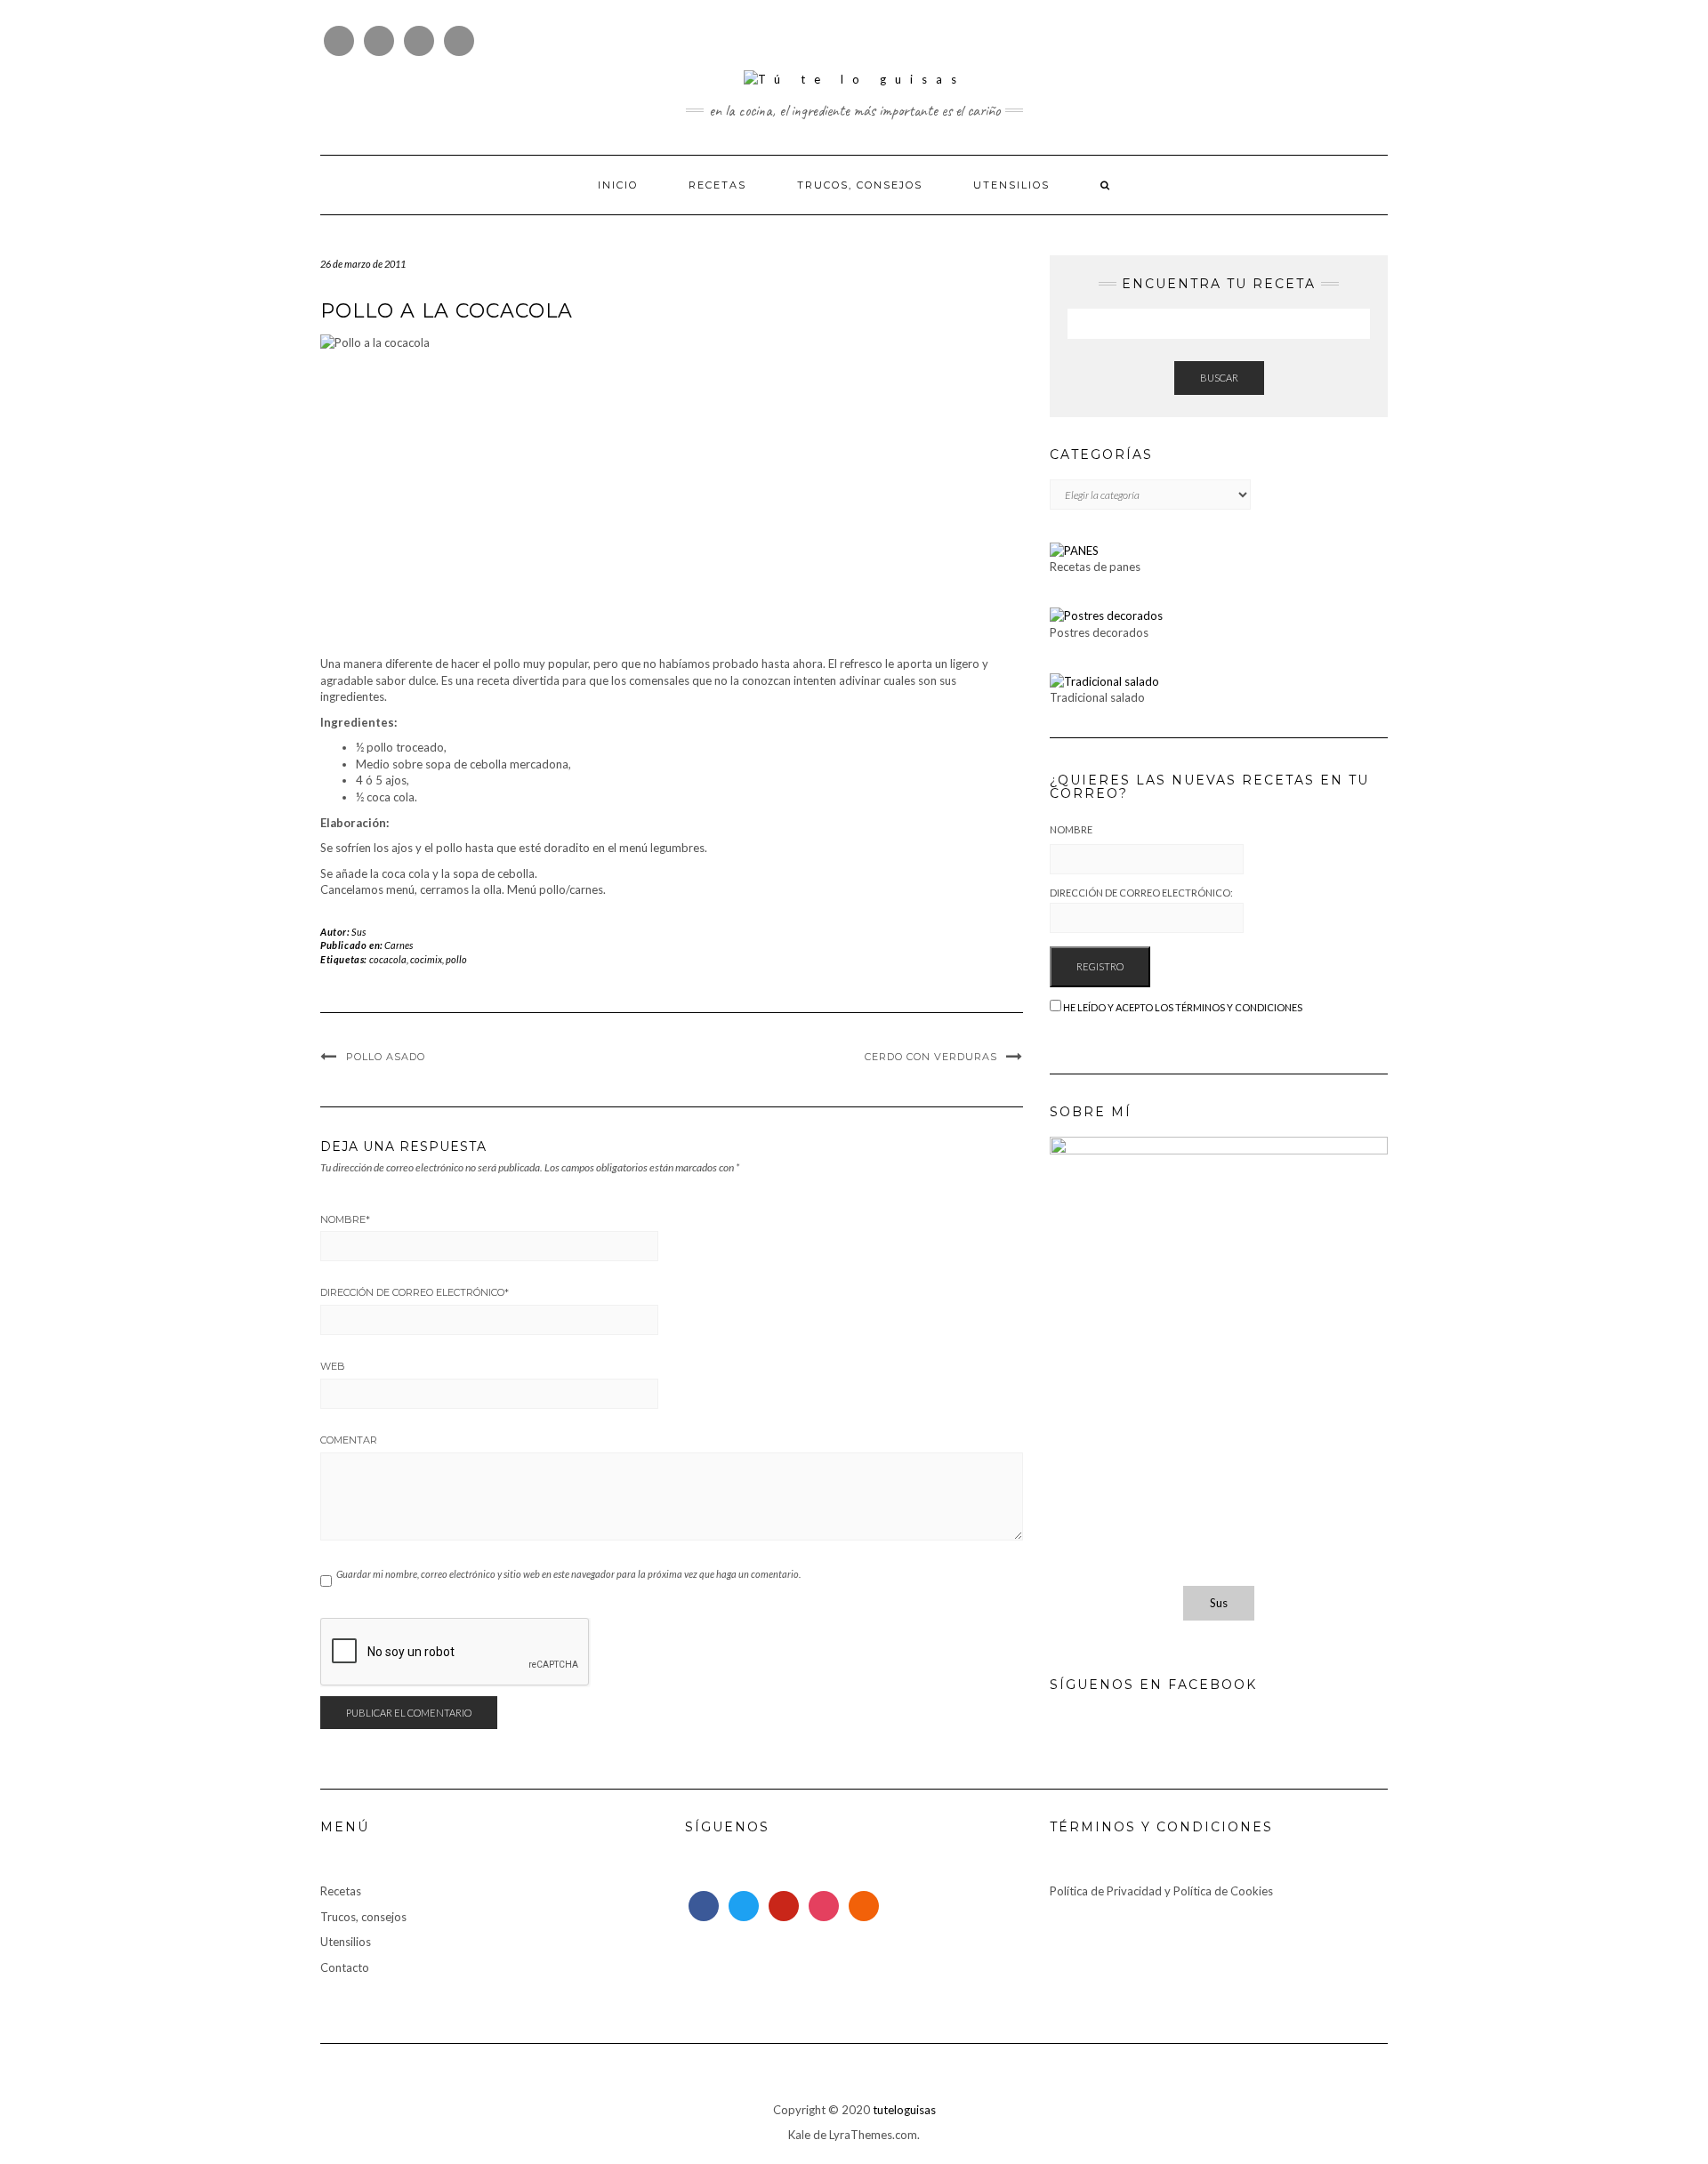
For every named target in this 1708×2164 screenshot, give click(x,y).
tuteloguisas (904, 2110)
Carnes (399, 945)
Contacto (345, 1967)
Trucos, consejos (860, 185)
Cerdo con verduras (931, 1057)
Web (333, 1366)
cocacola (388, 959)
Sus (359, 932)
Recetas (717, 185)
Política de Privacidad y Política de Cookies (1161, 1891)
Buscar (1219, 378)
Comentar (349, 1440)
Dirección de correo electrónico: (1141, 893)
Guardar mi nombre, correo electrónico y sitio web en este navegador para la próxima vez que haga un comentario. (568, 1574)
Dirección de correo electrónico (415, 1292)
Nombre (345, 1219)
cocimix (426, 959)
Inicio (618, 185)
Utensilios (1011, 185)
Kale (799, 2135)
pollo (456, 959)
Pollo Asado (386, 1057)
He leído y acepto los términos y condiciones (1183, 1007)
